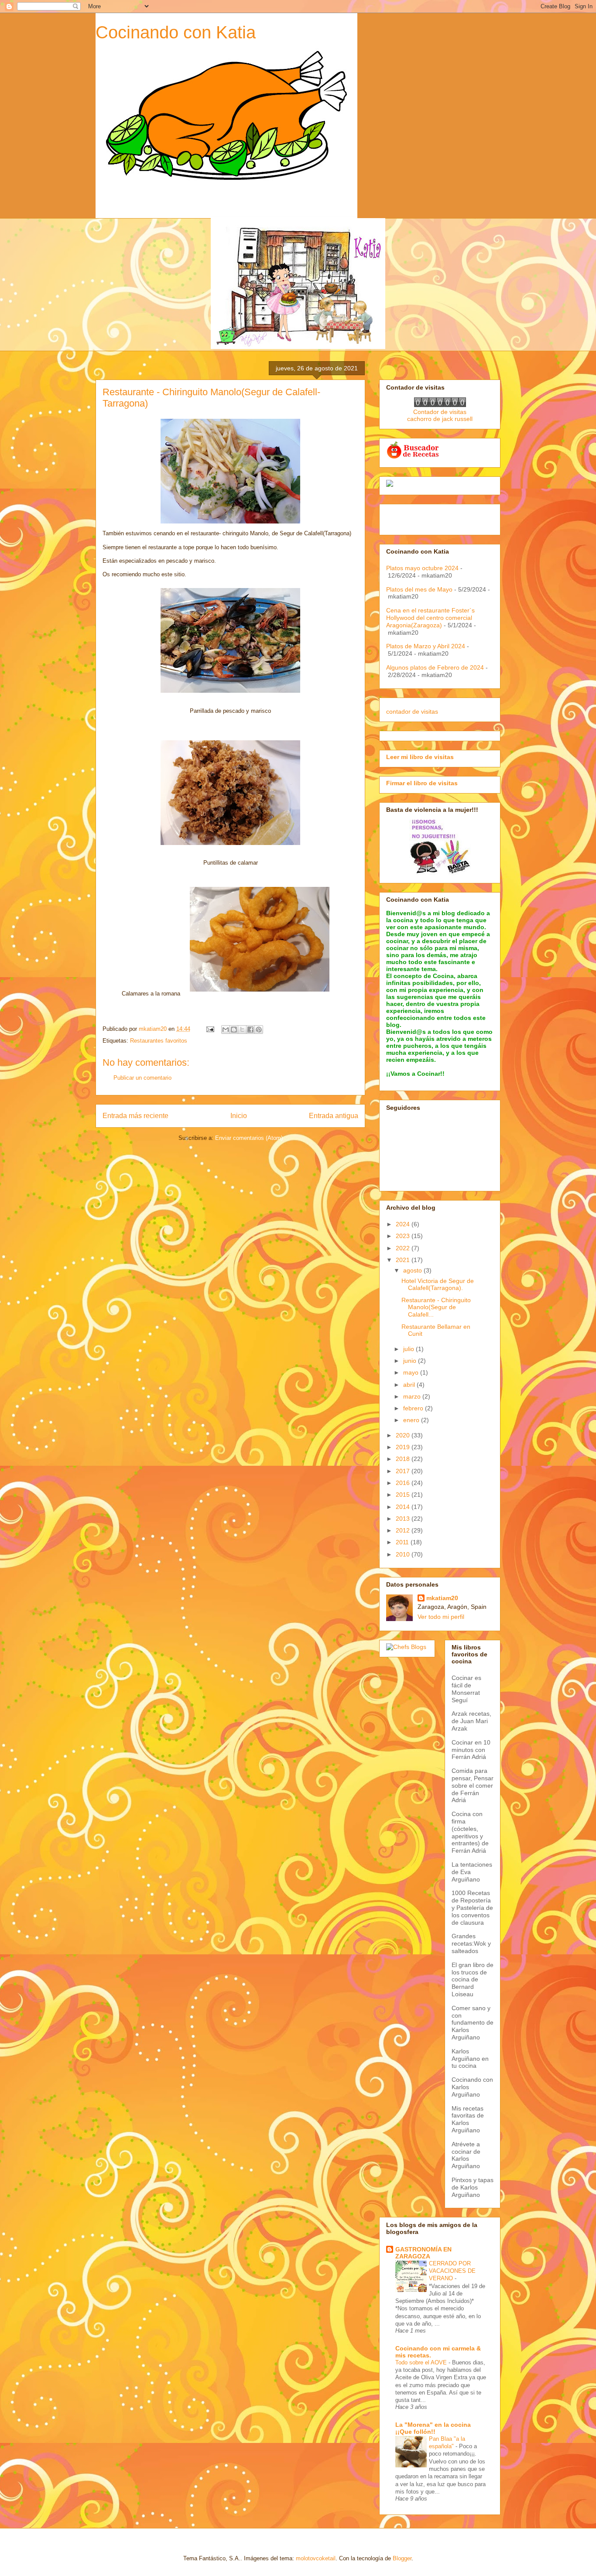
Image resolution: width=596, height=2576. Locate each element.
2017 (404, 1471)
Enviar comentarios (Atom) (249, 1138)
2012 (404, 1530)
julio (409, 1349)
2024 (404, 1224)
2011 (403, 1542)
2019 (404, 1447)
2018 (404, 1459)
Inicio (239, 1116)
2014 (404, 1507)
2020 (404, 1435)
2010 (404, 1554)
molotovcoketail (316, 2558)
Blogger (402, 2558)
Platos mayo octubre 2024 (422, 568)
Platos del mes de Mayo (419, 589)
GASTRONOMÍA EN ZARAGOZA (423, 2253)
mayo (412, 1372)
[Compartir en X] (242, 1030)
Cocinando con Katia (176, 32)
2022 (404, 1248)
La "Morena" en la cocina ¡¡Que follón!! (433, 2428)
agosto (413, 1270)
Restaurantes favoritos (159, 1041)
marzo (413, 1396)
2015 (404, 1495)
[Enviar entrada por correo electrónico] (210, 1029)
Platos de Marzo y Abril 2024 (426, 646)
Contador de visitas (440, 412)
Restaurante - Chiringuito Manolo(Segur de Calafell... (436, 1307)
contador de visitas (412, 712)
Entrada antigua (334, 1116)
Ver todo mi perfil (441, 1617)
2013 (404, 1519)
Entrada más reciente (135, 1116)
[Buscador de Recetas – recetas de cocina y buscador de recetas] (413, 457)
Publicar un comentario (142, 1078)
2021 (404, 1260)
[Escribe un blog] (234, 1030)
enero (412, 1420)
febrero (414, 1408)
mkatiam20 (442, 1598)
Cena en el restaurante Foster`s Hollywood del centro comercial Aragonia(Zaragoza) (430, 618)
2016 (404, 1483)
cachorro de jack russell (440, 419)
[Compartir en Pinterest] (259, 1030)
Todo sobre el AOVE (422, 2362)
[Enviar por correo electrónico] (226, 1030)
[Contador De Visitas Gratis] (440, 405)
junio (411, 1361)
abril (410, 1385)
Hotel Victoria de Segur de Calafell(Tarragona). (438, 1285)
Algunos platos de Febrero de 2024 (435, 667)
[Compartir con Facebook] (250, 1030)
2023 (404, 1236)
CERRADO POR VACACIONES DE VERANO (452, 2271)
